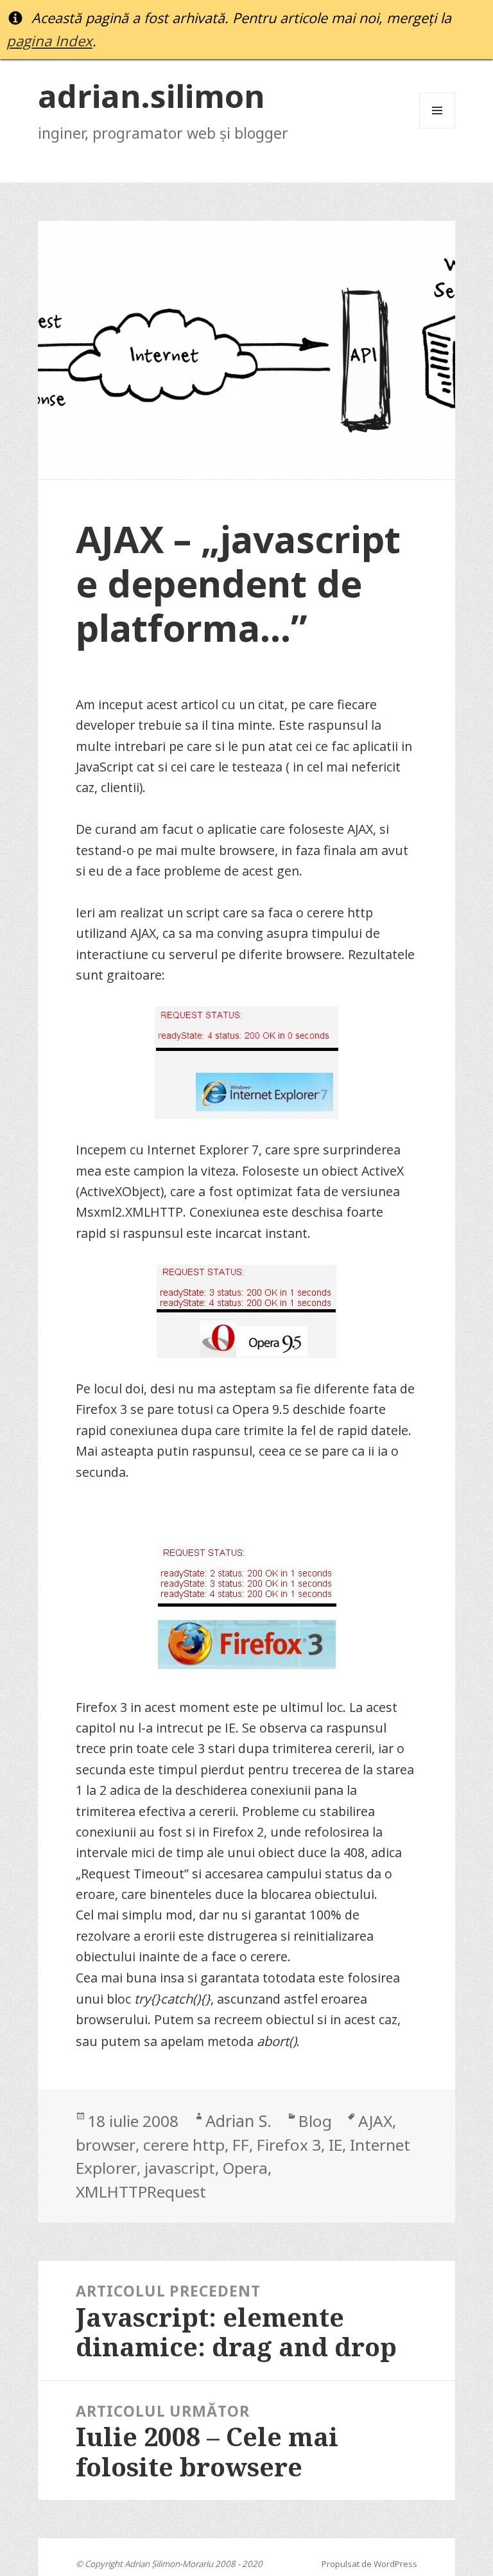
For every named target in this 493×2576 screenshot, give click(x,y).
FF (241, 2145)
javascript (180, 2168)
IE (335, 2145)
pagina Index (49, 41)
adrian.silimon (151, 95)
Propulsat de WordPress (369, 2564)
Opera (245, 2168)
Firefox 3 (289, 2145)
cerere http (184, 2145)
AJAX (375, 2121)
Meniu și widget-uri (437, 128)
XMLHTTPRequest (141, 2192)
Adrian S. (238, 2121)
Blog (315, 2121)
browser (106, 2145)
